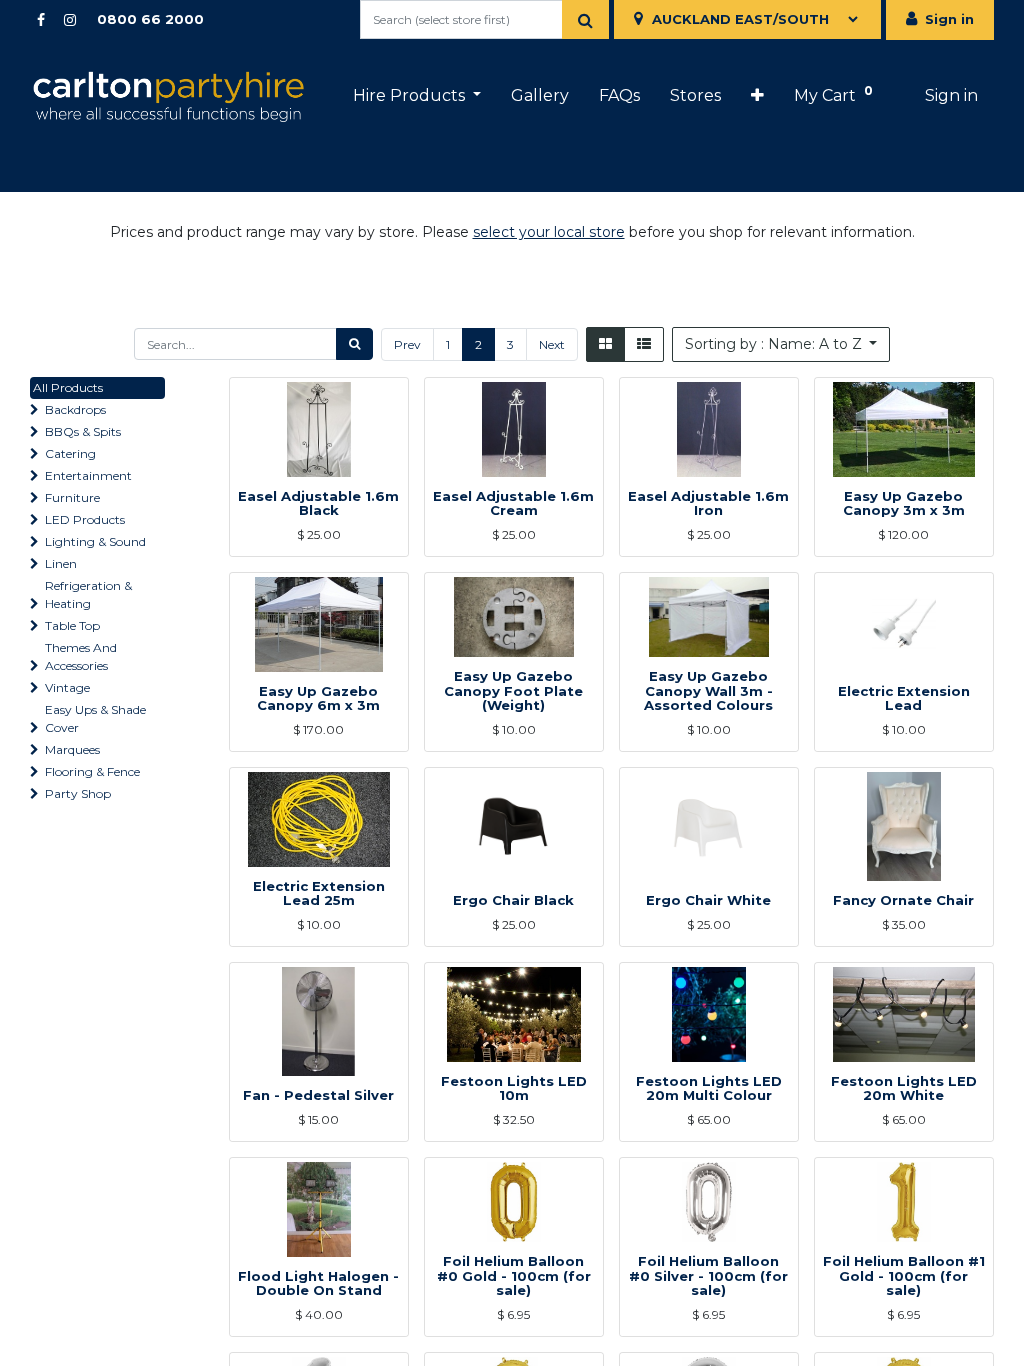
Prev (407, 344)
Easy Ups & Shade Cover (95, 718)
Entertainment (88, 475)
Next (552, 344)
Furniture (72, 497)
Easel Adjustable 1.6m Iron (708, 503)
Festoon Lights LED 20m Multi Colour (709, 1088)
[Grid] (605, 344)
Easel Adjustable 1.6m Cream (513, 503)
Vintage (67, 687)
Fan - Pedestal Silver (318, 1095)
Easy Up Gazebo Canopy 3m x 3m (904, 503)
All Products (68, 387)
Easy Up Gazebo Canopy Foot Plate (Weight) (513, 690)
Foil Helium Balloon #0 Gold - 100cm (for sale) (514, 1275)
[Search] (585, 19)
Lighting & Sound (95, 541)
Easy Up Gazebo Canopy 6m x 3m (318, 698)
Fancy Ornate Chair (903, 900)
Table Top (72, 625)
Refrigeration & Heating (88, 594)
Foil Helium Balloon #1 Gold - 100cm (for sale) (904, 1275)
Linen (61, 563)
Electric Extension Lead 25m (319, 893)
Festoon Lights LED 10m (514, 1088)
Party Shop (78, 793)
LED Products (85, 519)
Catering (70, 453)
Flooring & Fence (92, 771)
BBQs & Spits (83, 431)
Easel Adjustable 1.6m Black (318, 503)
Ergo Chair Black (513, 900)
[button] (757, 96)
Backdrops (75, 409)
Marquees (72, 749)
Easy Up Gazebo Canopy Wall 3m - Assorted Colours (708, 690)
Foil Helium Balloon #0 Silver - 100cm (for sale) (708, 1275)
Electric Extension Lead (904, 698)
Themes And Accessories (81, 656)
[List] (644, 344)
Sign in (949, 19)
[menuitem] (540, 96)
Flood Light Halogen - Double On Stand (318, 1283)
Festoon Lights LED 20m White (904, 1088)
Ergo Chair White (708, 900)
